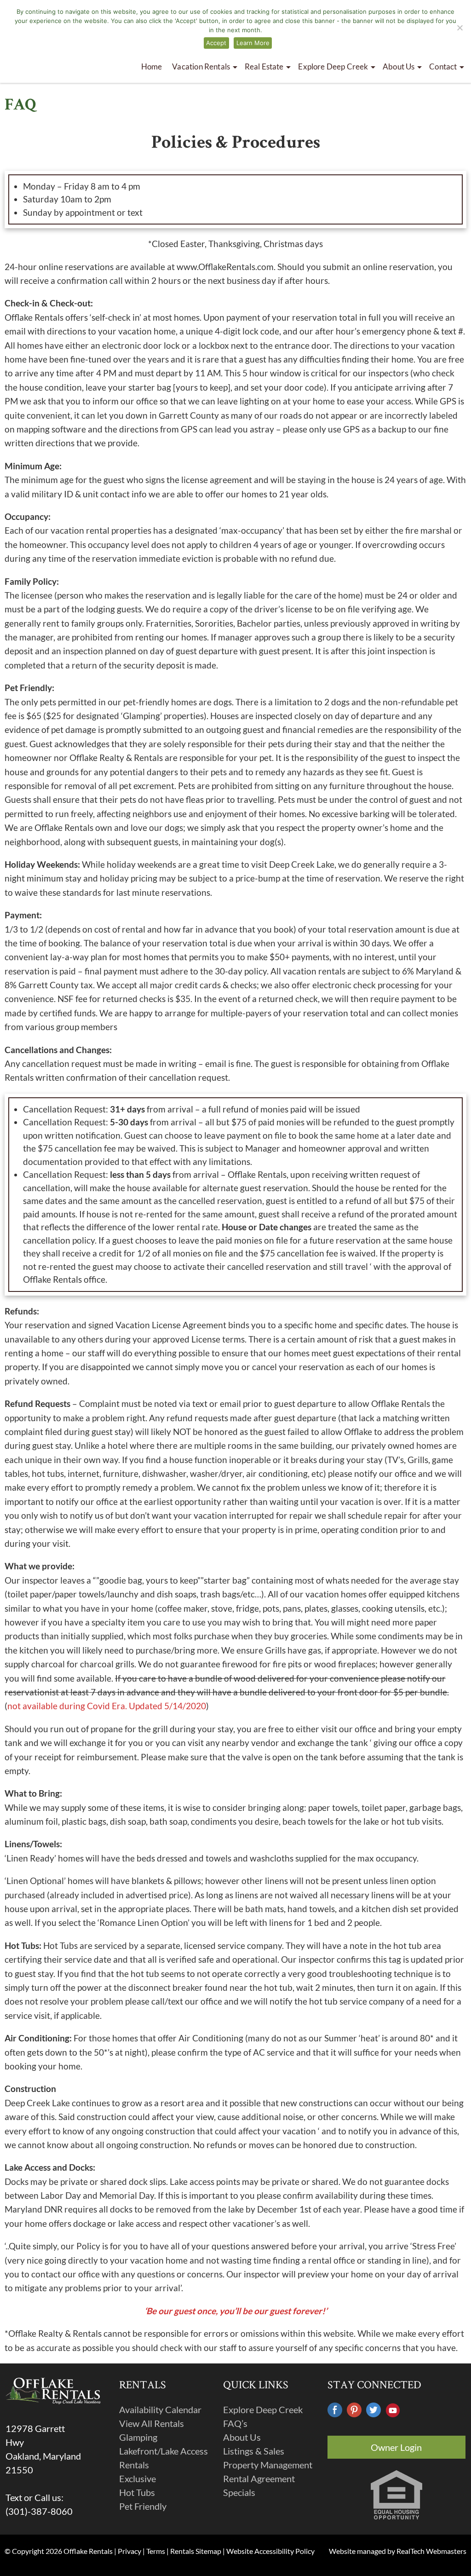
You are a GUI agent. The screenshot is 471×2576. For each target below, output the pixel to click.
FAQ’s (235, 2423)
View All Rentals (152, 2423)
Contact (443, 66)
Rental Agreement (259, 2478)
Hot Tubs (137, 2492)
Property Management (268, 2465)
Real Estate (264, 66)
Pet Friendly (143, 2506)
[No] (460, 28)
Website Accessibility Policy (270, 2551)
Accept (216, 43)
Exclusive (138, 2478)
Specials (239, 2492)
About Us (399, 66)
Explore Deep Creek (263, 2409)
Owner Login (396, 2447)
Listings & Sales (254, 2451)
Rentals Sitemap (196, 2551)
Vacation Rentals (201, 66)
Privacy (129, 2551)
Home (152, 66)
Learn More (253, 43)
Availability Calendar (160, 2409)
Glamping (138, 2437)
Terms (156, 2551)
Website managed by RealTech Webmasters (398, 2551)
